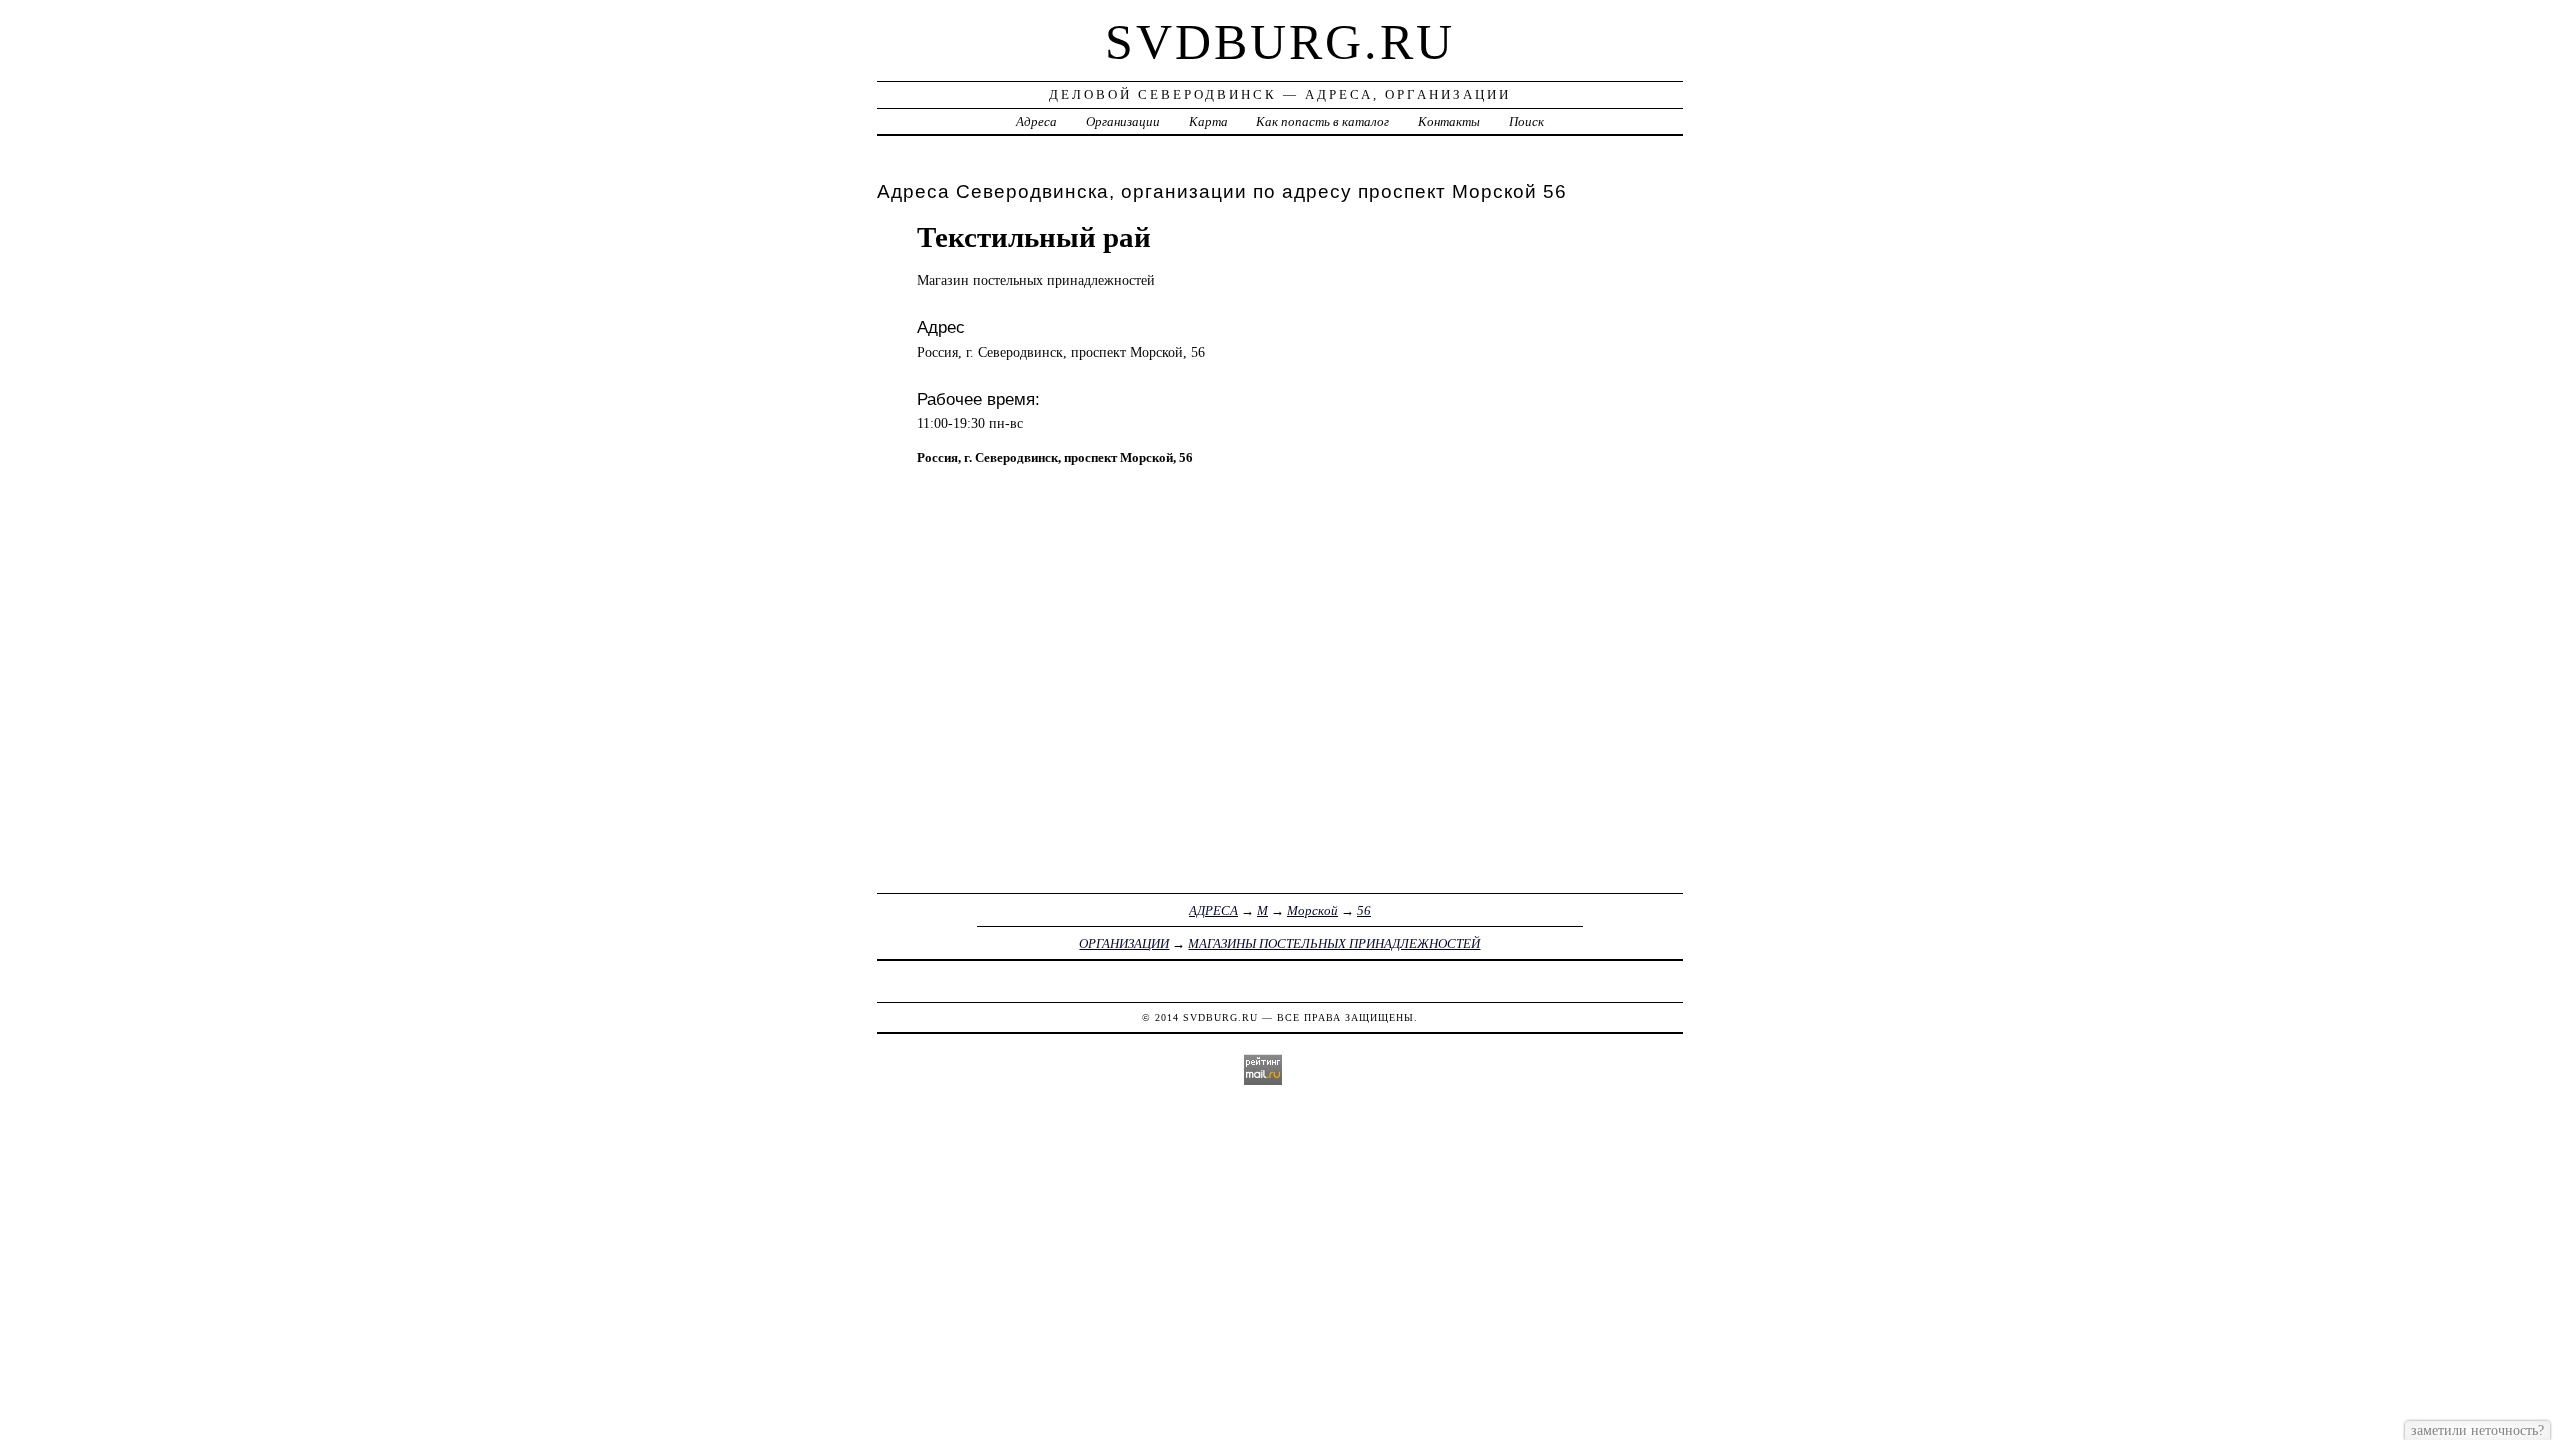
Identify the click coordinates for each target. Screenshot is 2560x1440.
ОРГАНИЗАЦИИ (1124, 943)
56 (1364, 910)
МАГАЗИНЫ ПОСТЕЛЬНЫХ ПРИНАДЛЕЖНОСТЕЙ (1334, 943)
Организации (1123, 121)
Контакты (1449, 121)
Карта (1208, 121)
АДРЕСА (1213, 910)
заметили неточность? (2477, 1430)
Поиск (1526, 121)
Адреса (1036, 121)
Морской (1312, 910)
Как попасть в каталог (1322, 121)
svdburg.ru (1280, 42)
